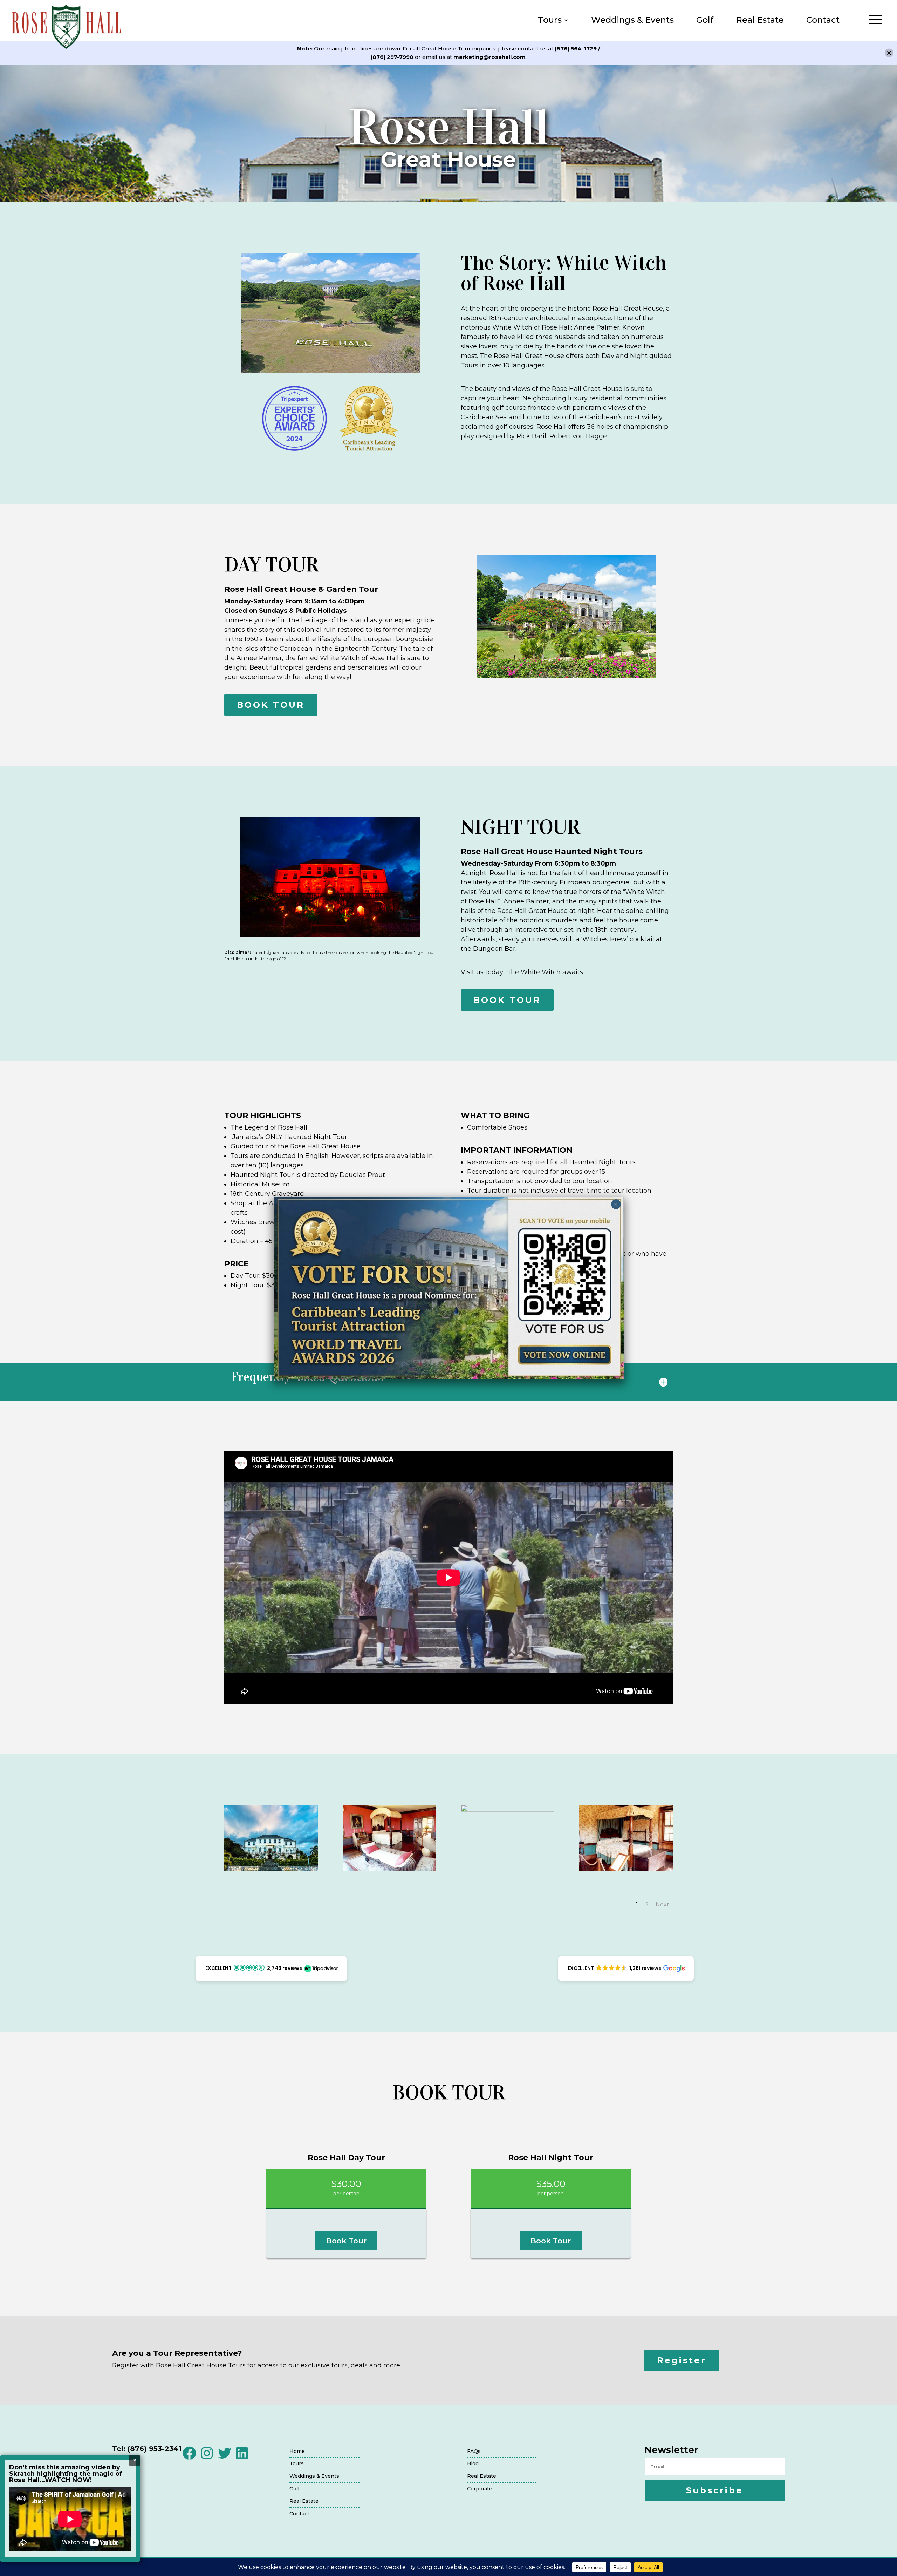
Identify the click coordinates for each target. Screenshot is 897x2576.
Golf (705, 20)
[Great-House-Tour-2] (389, 1869)
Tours (550, 20)
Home (297, 2451)
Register (682, 2360)
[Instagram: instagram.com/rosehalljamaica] (207, 2459)
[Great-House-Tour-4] (626, 1869)
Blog (473, 2463)
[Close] (889, 53)
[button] (271, 1969)
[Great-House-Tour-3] (508, 1810)
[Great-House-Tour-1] (271, 1869)
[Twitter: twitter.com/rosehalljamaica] (224, 2459)
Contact (823, 20)
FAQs (474, 2451)
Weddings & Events (632, 20)
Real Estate (760, 20)
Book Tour (346, 2241)
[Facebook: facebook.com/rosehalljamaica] (189, 2459)
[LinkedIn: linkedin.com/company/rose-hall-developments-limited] (242, 2459)
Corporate (480, 2489)
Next (662, 1904)
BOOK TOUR (271, 705)
